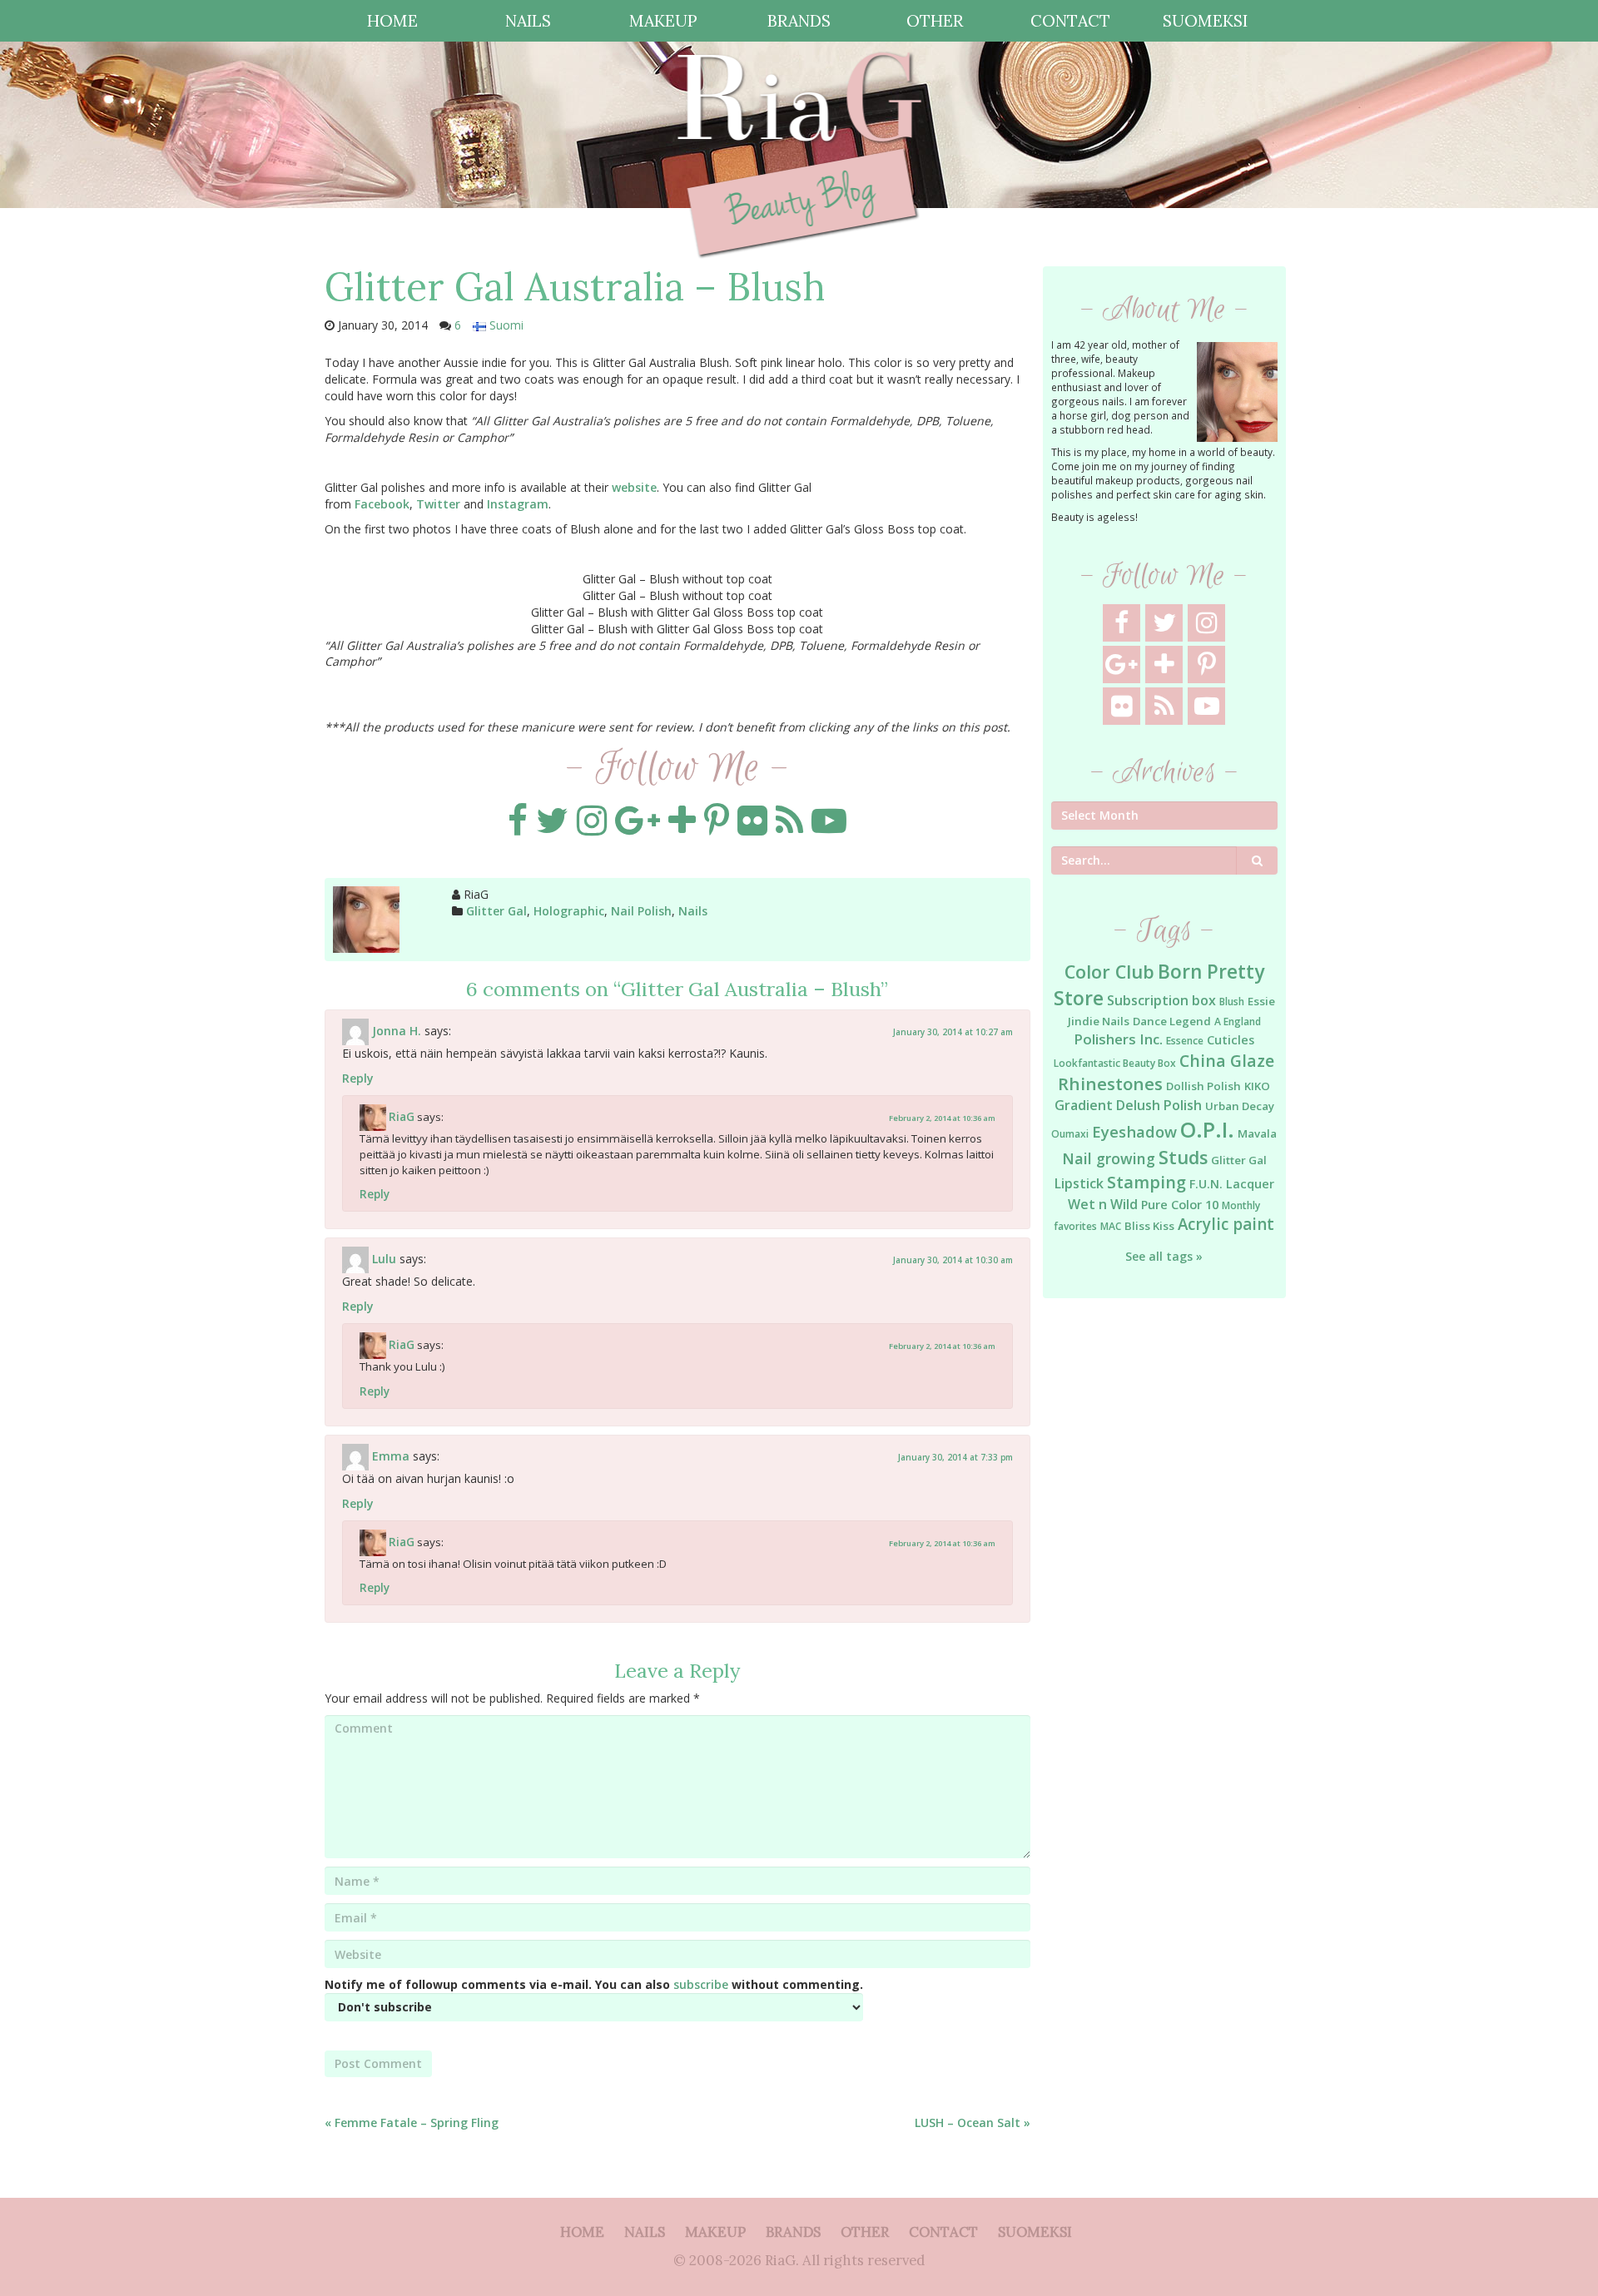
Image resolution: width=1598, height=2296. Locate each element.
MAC (1111, 1226)
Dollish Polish (1203, 1086)
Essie (1261, 1001)
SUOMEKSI (1205, 20)
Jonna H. (397, 1030)
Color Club (1109, 972)
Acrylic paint (1226, 1224)
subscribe (701, 1984)
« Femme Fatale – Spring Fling (412, 2122)
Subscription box (1161, 1000)
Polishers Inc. (1118, 1039)
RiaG (402, 1116)
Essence (1185, 1041)
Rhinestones (1110, 1084)
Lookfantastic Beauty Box (1115, 1063)
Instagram (518, 504)
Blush (1232, 1002)
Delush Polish (1159, 1105)
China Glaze (1227, 1061)
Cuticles (1231, 1040)
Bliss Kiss (1149, 1226)
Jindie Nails (1099, 1021)
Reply (358, 1078)
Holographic (569, 911)
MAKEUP (663, 20)
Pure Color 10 (1180, 1205)
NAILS (528, 20)
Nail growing (1109, 1158)
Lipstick (1079, 1183)
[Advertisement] (1165, 1581)
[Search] (1257, 860)
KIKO (1257, 1086)
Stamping (1146, 1182)
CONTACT (1070, 20)
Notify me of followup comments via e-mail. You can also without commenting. (594, 1984)
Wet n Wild (1103, 1204)
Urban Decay (1240, 1106)
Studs (1183, 1157)
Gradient (1084, 1105)
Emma (391, 1455)
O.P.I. (1207, 1129)
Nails (693, 911)
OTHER (935, 20)
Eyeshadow (1134, 1131)
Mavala (1257, 1133)
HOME (392, 20)
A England (1238, 1022)
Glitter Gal (496, 911)
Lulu (384, 1259)
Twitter (438, 504)
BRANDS (799, 20)
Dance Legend (1172, 1021)
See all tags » (1164, 1256)
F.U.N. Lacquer (1232, 1184)
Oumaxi (1070, 1134)
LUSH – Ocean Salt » (973, 2122)
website (634, 487)
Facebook (382, 504)
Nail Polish (641, 911)
